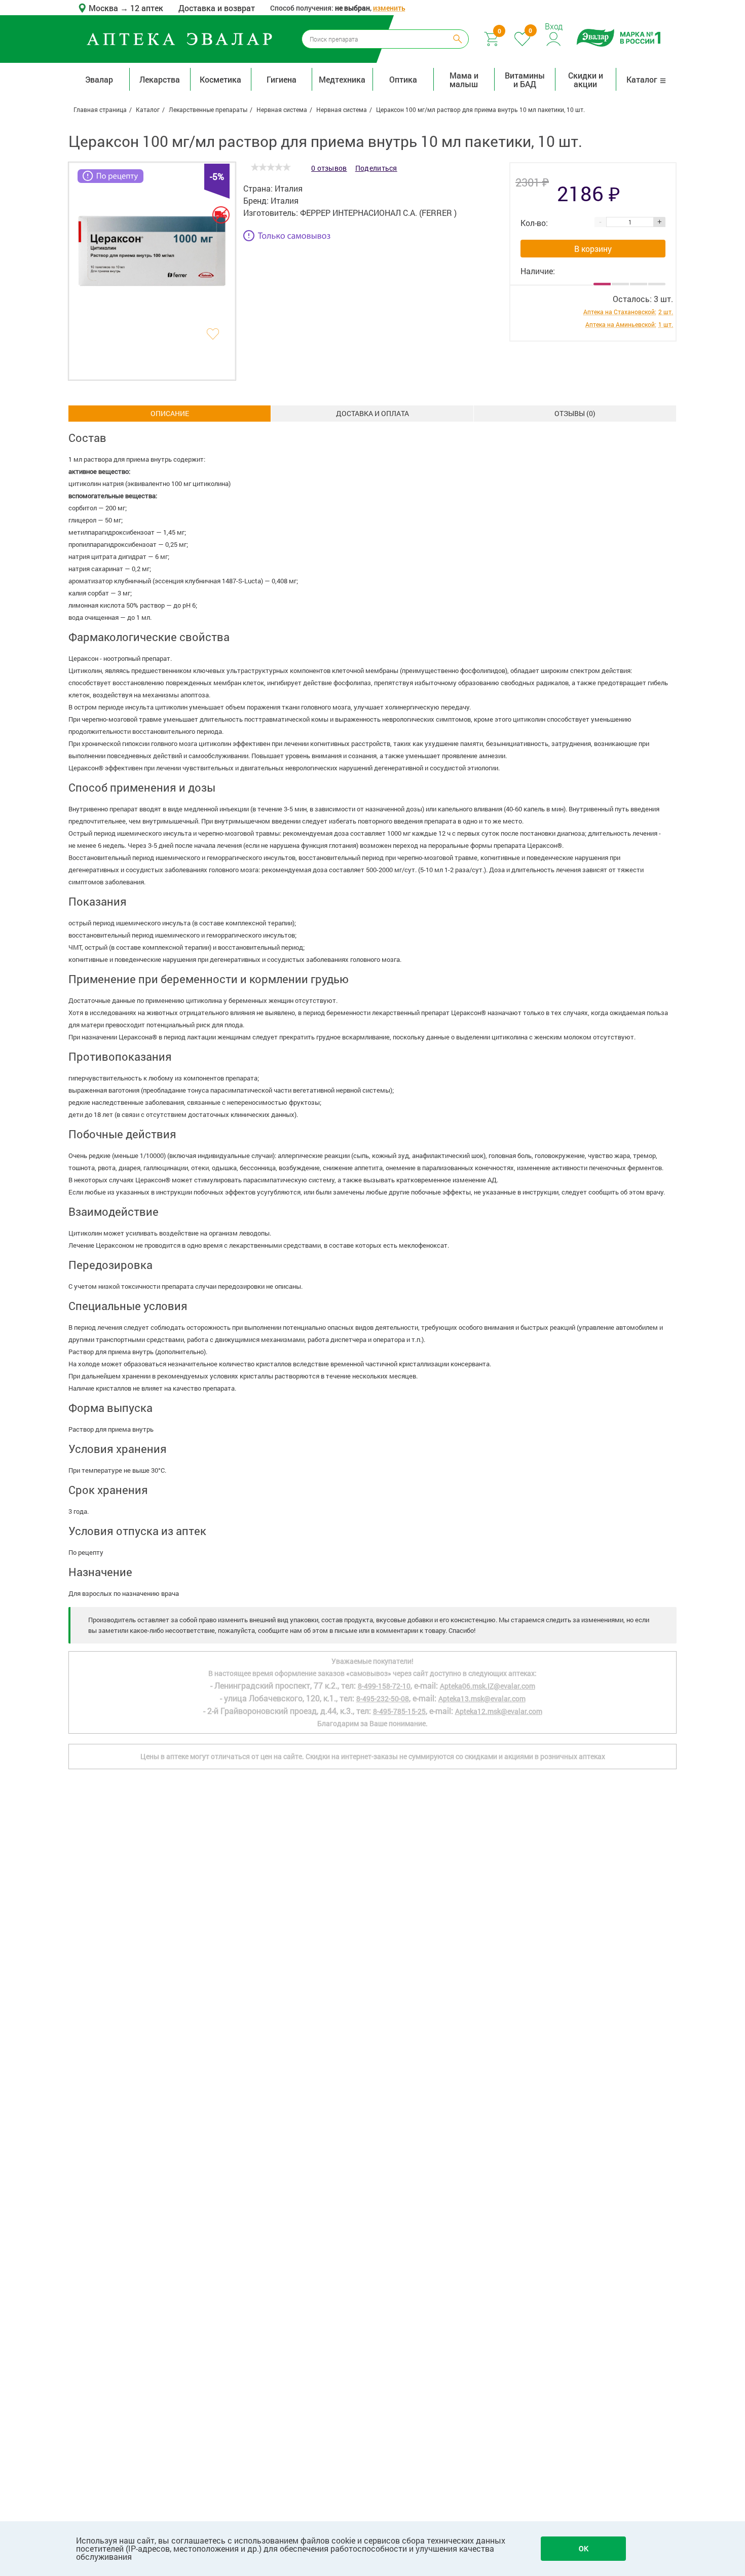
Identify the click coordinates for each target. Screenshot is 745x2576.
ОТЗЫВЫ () (575, 413)
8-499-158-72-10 (384, 1686)
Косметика (220, 79)
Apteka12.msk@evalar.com (499, 1711)
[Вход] (554, 38)
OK (584, 2548)
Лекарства (160, 79)
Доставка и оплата (372, 413)
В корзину (593, 249)
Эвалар (99, 79)
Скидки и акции (586, 80)
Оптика (403, 79)
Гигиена (282, 79)
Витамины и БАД (525, 80)
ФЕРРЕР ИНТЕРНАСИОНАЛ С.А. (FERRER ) (378, 213)
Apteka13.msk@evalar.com (482, 1698)
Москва (104, 8)
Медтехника (342, 79)
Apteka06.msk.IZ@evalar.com (488, 1686)
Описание (170, 413)
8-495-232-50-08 (383, 1698)
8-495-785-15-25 (399, 1711)
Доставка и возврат (217, 8)
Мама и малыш (464, 80)
